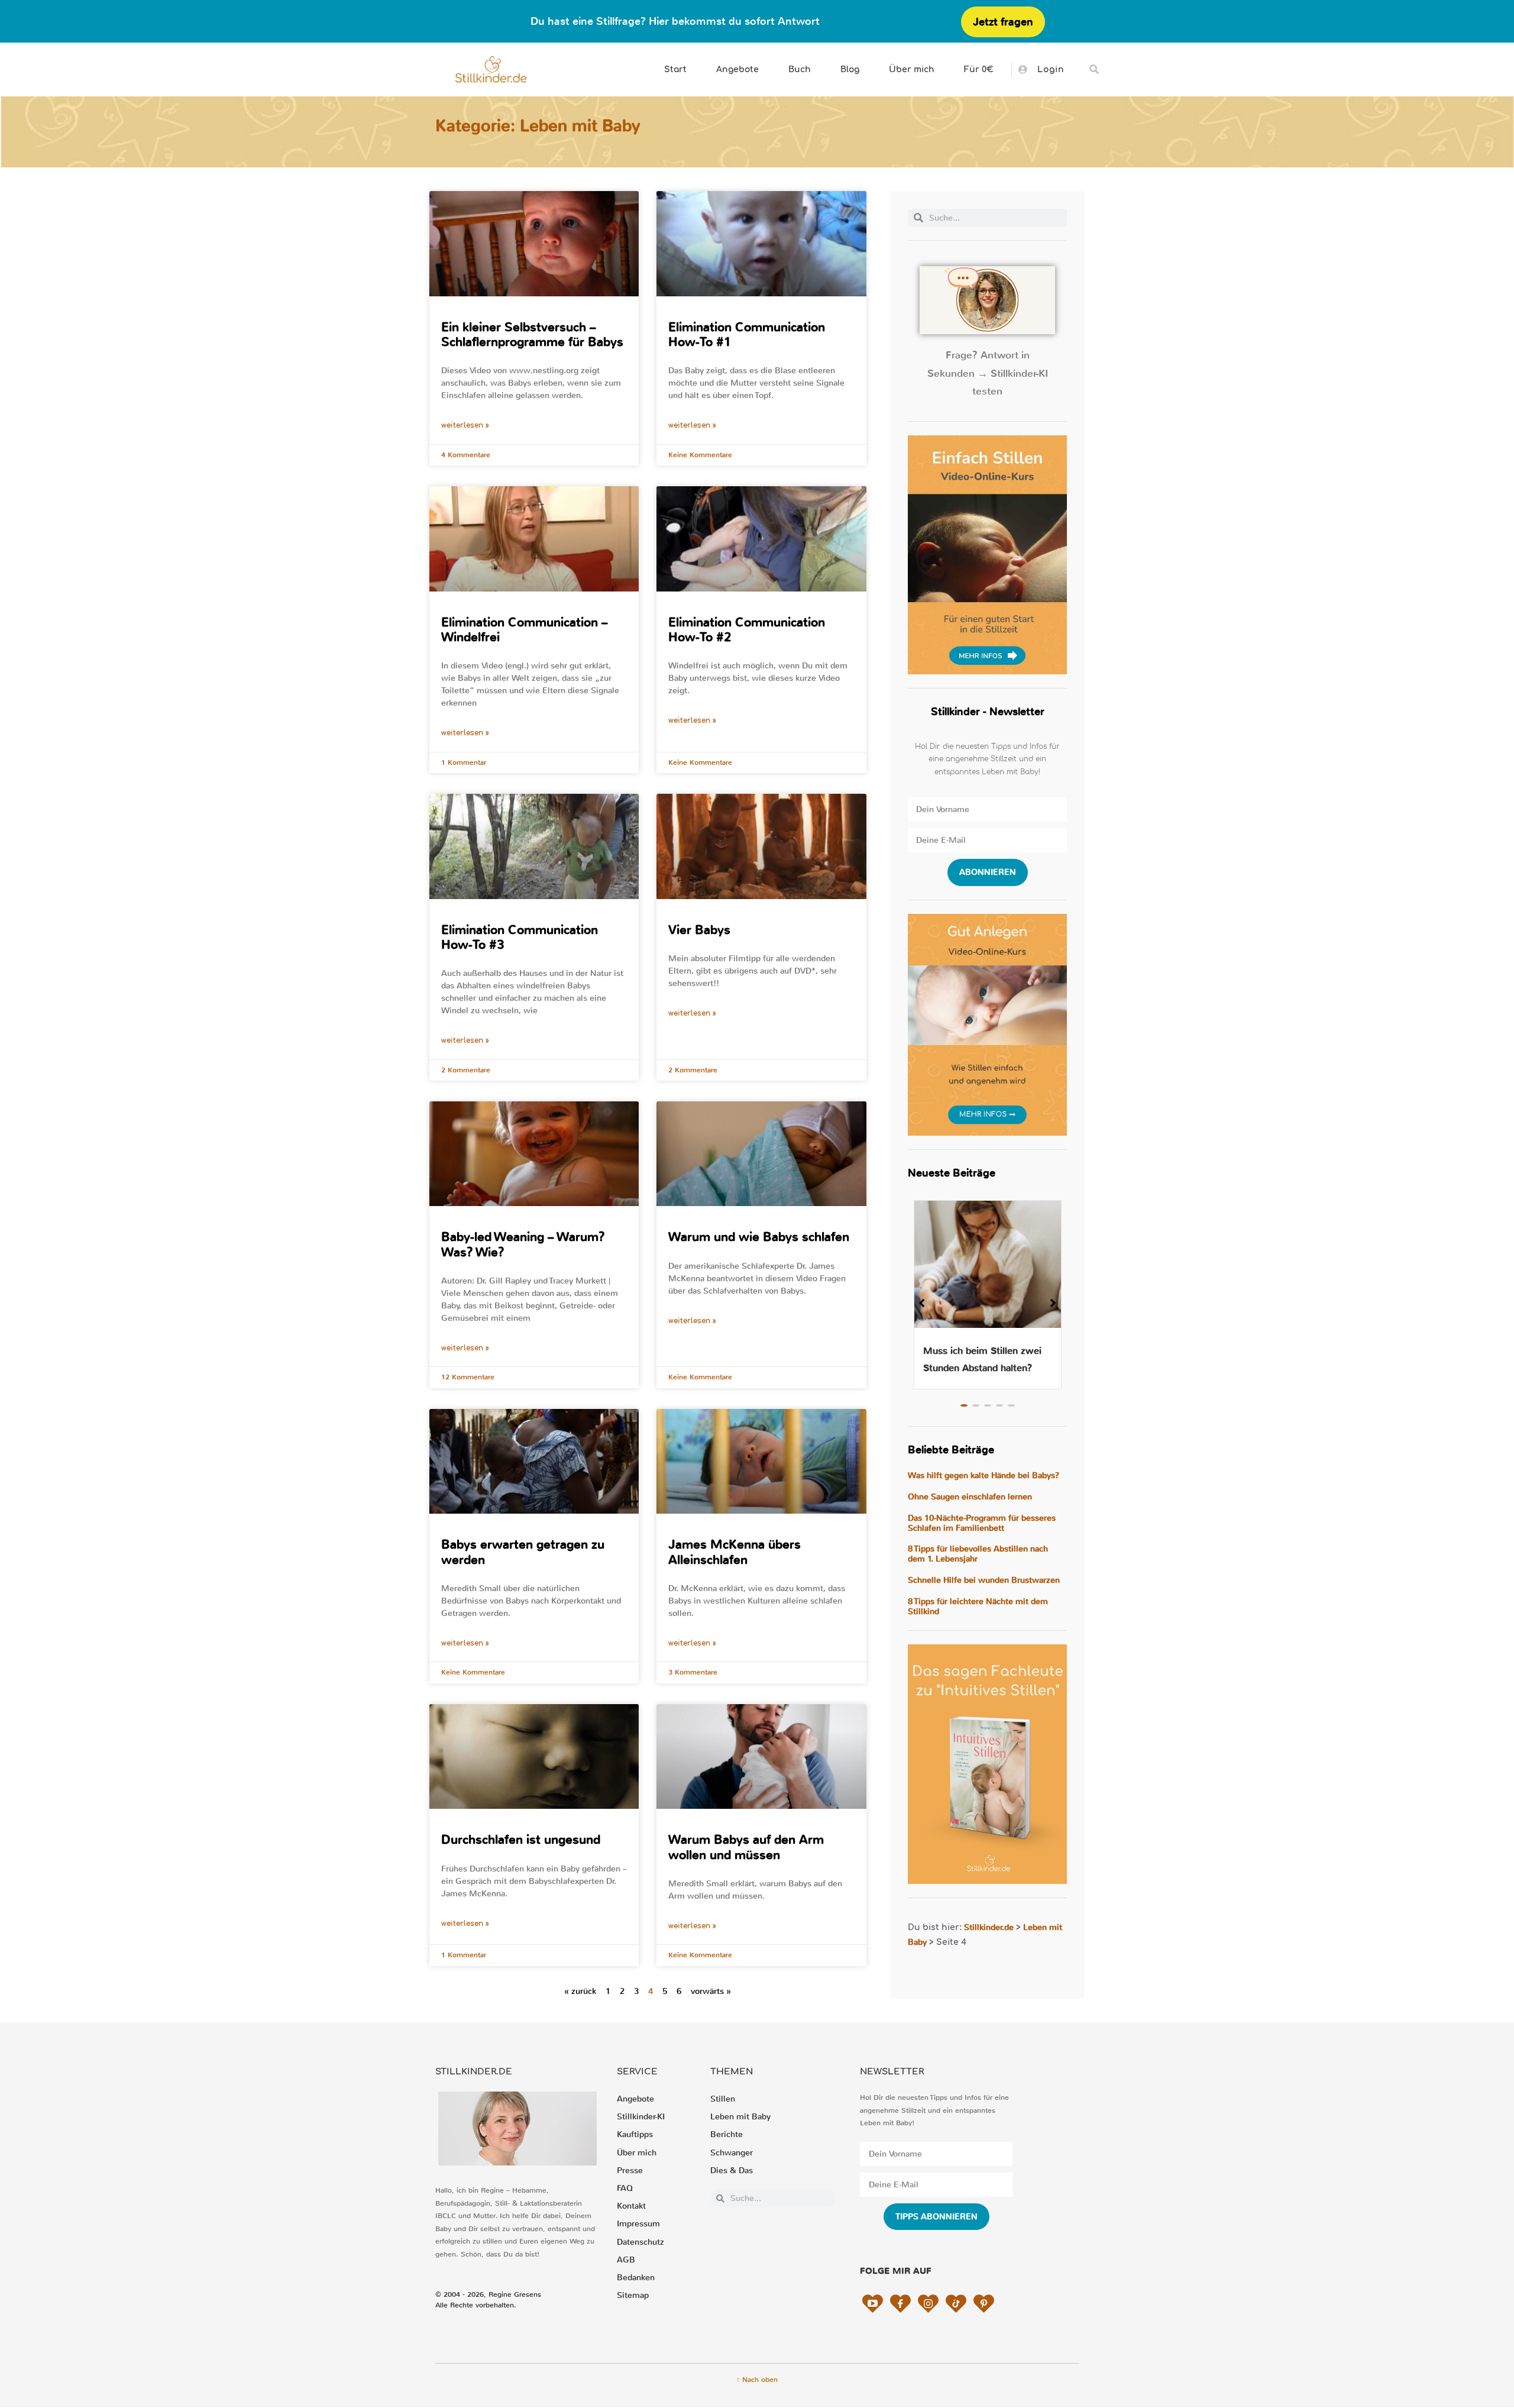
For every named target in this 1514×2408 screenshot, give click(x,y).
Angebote (737, 70)
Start (675, 70)
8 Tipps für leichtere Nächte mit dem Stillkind (978, 1607)
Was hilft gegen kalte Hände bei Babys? (984, 1475)
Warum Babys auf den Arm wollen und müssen (746, 1847)
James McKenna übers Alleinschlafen (735, 1552)
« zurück (580, 1991)
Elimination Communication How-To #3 (520, 937)
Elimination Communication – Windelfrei (525, 630)
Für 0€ (979, 70)
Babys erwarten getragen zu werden (523, 1552)
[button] (1094, 70)
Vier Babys (699, 930)
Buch (800, 70)
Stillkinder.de (989, 1927)
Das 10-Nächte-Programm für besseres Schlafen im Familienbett (982, 1523)
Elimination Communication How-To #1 (747, 334)
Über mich (912, 70)
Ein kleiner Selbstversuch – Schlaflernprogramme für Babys (532, 334)
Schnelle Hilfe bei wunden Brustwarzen (984, 1580)
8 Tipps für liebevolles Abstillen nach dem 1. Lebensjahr (978, 1554)
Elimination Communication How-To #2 (747, 630)
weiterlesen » (465, 425)
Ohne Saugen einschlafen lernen (970, 1497)
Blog (850, 70)
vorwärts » (711, 1991)
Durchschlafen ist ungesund (521, 1840)
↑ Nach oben (757, 2380)
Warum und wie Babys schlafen (759, 1237)
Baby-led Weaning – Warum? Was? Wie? (523, 1244)
